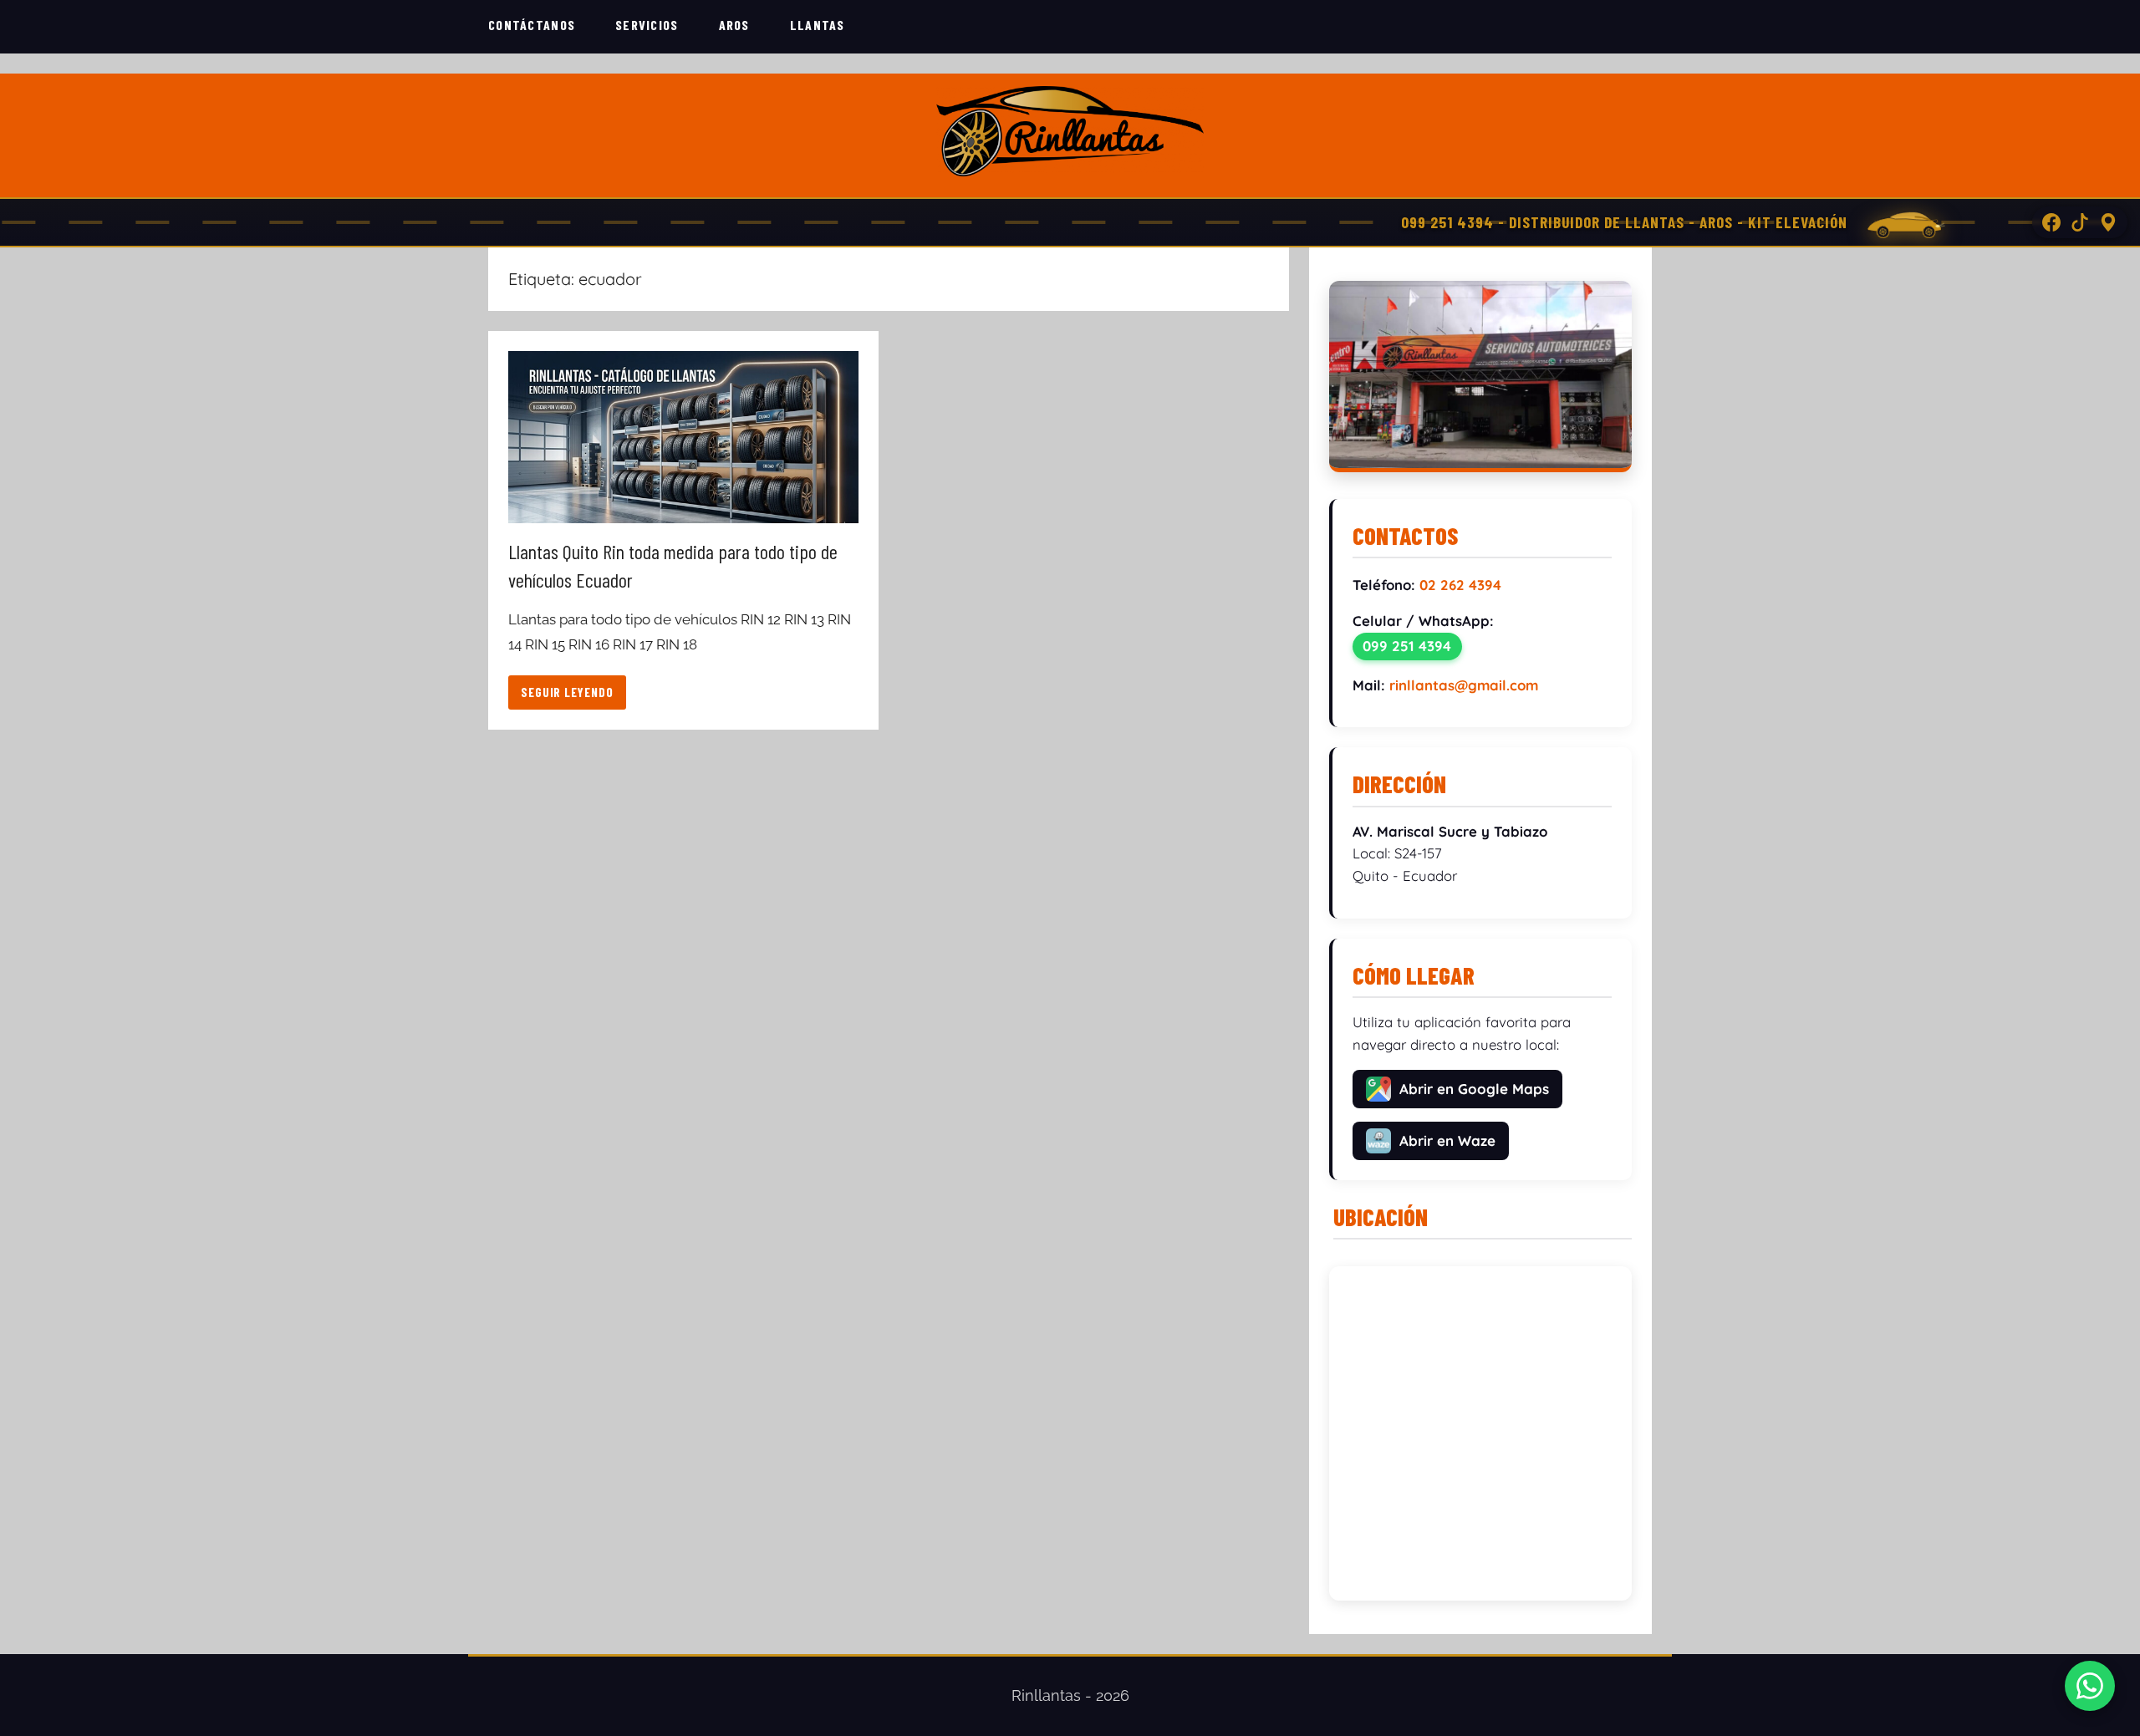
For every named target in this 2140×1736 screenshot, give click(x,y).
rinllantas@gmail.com (1464, 685)
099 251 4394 (1407, 646)
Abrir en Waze (1447, 1140)
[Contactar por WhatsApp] (2090, 1686)
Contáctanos (532, 25)
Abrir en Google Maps (1474, 1089)
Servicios (647, 25)
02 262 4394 (1460, 585)
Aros (734, 25)
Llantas (818, 25)
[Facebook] (2051, 222)
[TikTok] (2080, 222)
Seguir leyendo (567, 692)
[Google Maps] (2108, 222)
